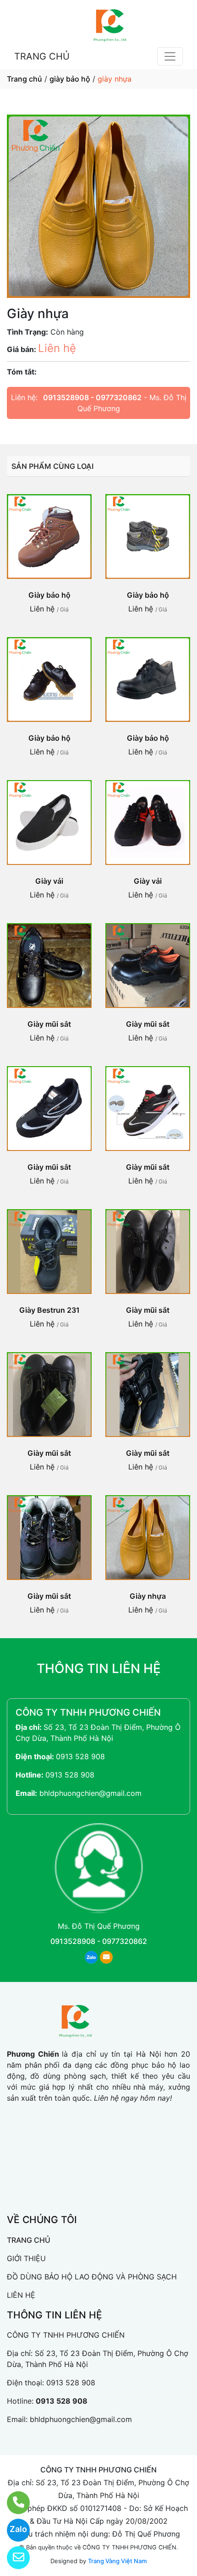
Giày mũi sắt (49, 1024)
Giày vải (49, 881)
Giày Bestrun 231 (49, 1310)
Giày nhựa (148, 1596)
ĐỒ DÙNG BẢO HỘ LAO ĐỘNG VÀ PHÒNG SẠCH (92, 2277)
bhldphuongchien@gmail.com (90, 1793)
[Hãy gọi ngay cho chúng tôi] (13, 2503)
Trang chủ (25, 79)
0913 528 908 (80, 1756)
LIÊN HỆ (21, 2295)
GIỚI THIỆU (26, 2258)
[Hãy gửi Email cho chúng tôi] (13, 2558)
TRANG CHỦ (42, 56)
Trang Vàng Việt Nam (117, 2561)
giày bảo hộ (70, 79)
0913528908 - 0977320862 (92, 397)
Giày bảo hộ (49, 595)
